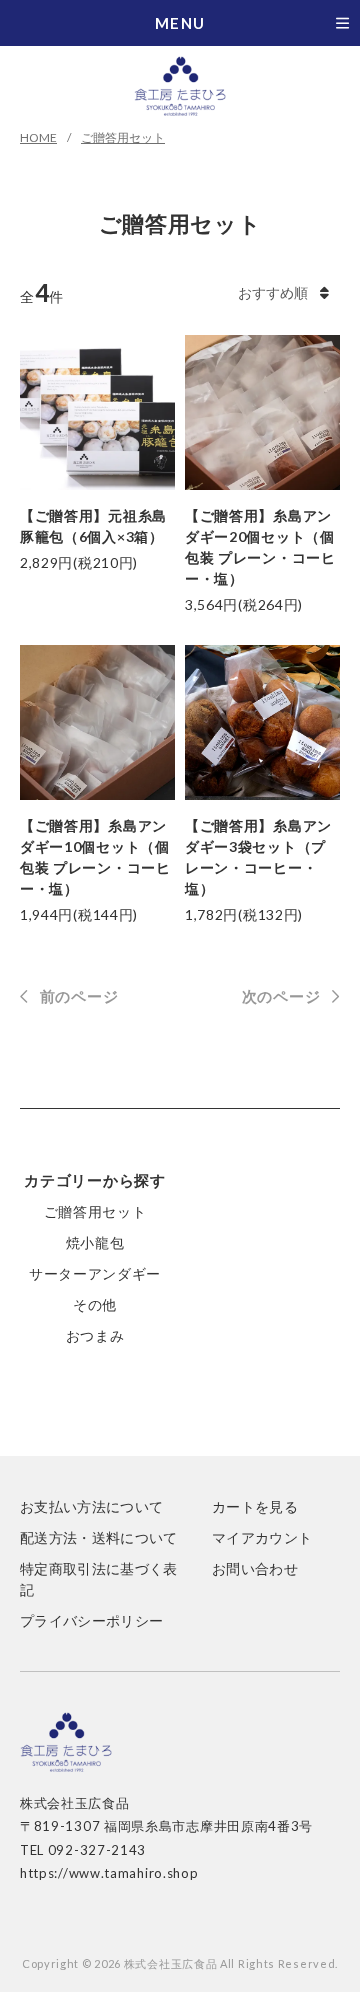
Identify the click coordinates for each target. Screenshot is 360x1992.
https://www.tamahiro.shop (109, 1873)
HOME (38, 137)
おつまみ (95, 1335)
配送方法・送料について (99, 1537)
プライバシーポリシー (92, 1620)
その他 (95, 1304)
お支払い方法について (92, 1506)
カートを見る (255, 1506)
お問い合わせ (255, 1568)
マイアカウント (262, 1537)
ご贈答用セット (123, 137)
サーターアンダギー (95, 1273)
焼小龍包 (95, 1242)
